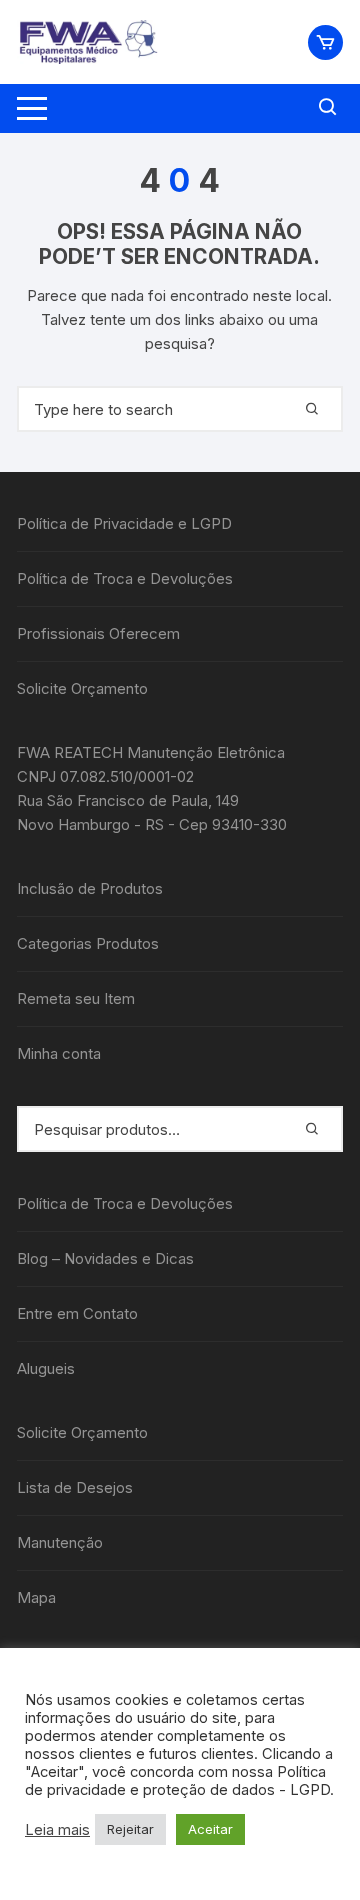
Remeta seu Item (76, 998)
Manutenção (60, 1542)
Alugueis (46, 1368)
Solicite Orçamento (82, 688)
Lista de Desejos (75, 1487)
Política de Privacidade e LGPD (124, 523)
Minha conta (59, 1053)
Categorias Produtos (88, 943)
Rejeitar (130, 1829)
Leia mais (57, 1830)
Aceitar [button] (210, 1829)
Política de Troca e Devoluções (125, 578)
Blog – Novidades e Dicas (105, 1258)
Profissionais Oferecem (98, 633)
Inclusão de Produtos (90, 888)
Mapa (36, 1597)
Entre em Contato (77, 1313)
